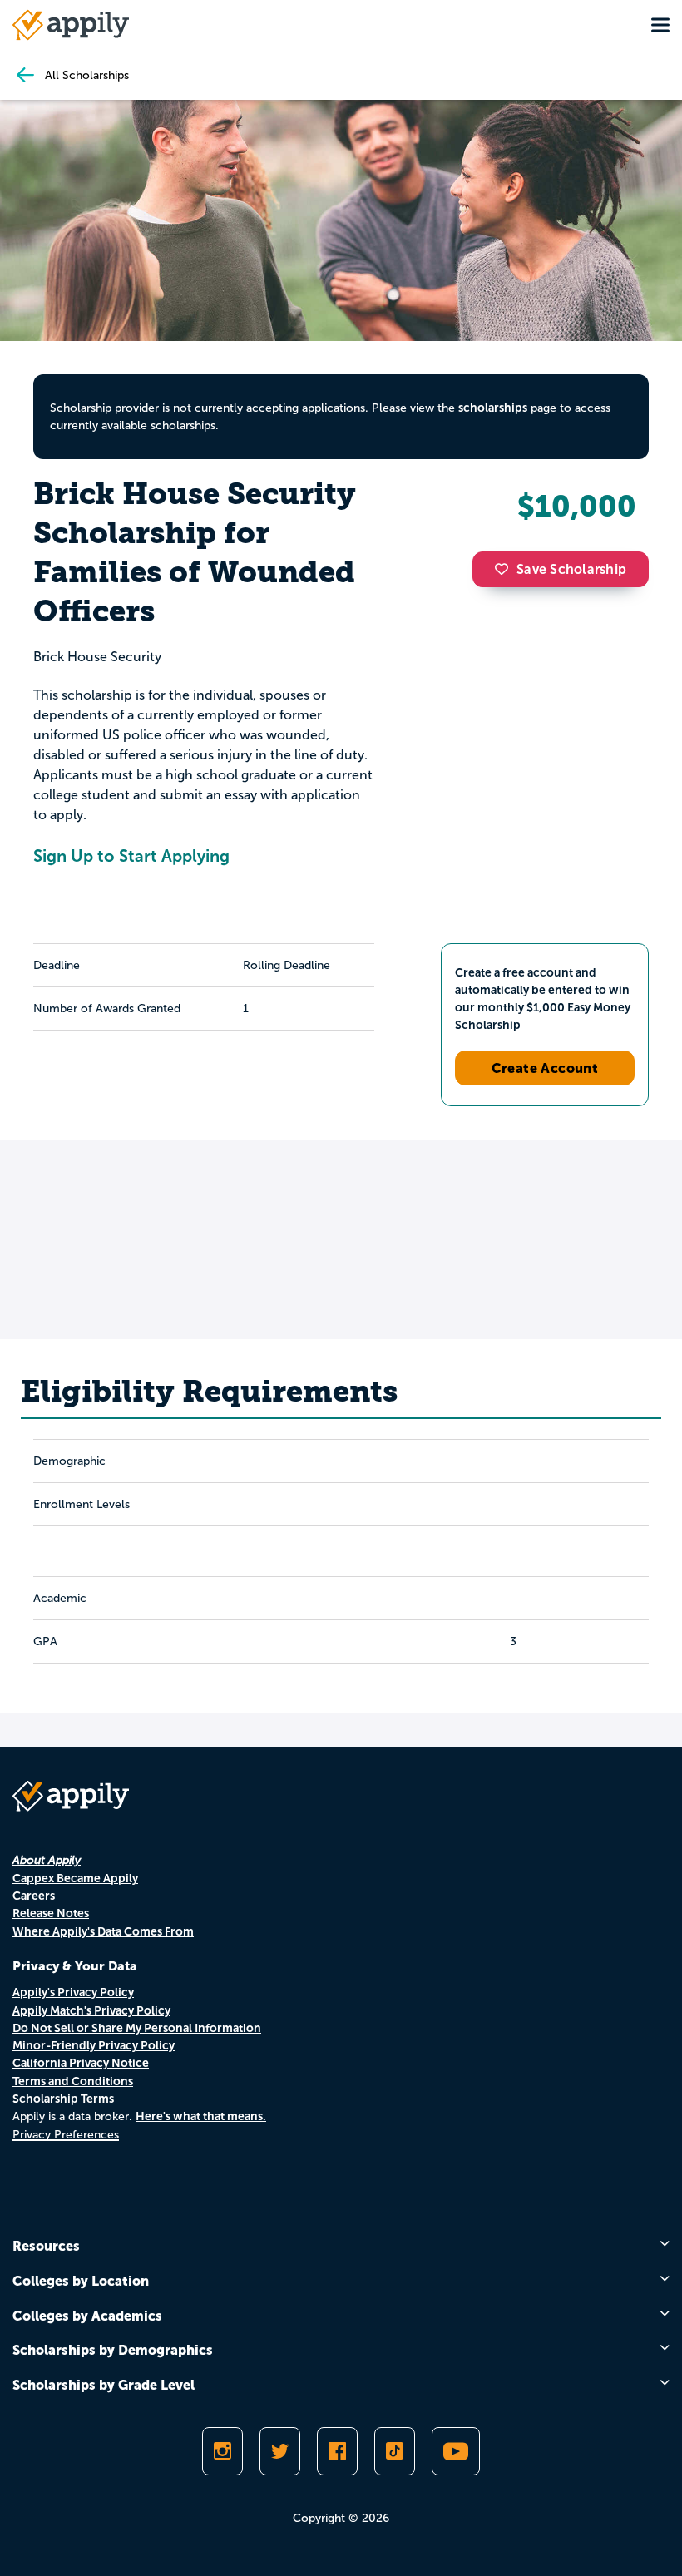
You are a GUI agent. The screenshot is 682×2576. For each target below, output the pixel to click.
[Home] (71, 25)
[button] (506, 569)
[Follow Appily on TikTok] (395, 2451)
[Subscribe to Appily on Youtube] (456, 2451)
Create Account (545, 1068)
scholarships (493, 408)
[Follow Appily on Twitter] (280, 2451)
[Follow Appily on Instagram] (222, 2451)
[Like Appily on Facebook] (337, 2451)
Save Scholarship (571, 569)
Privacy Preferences (66, 2135)
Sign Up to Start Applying (131, 856)
